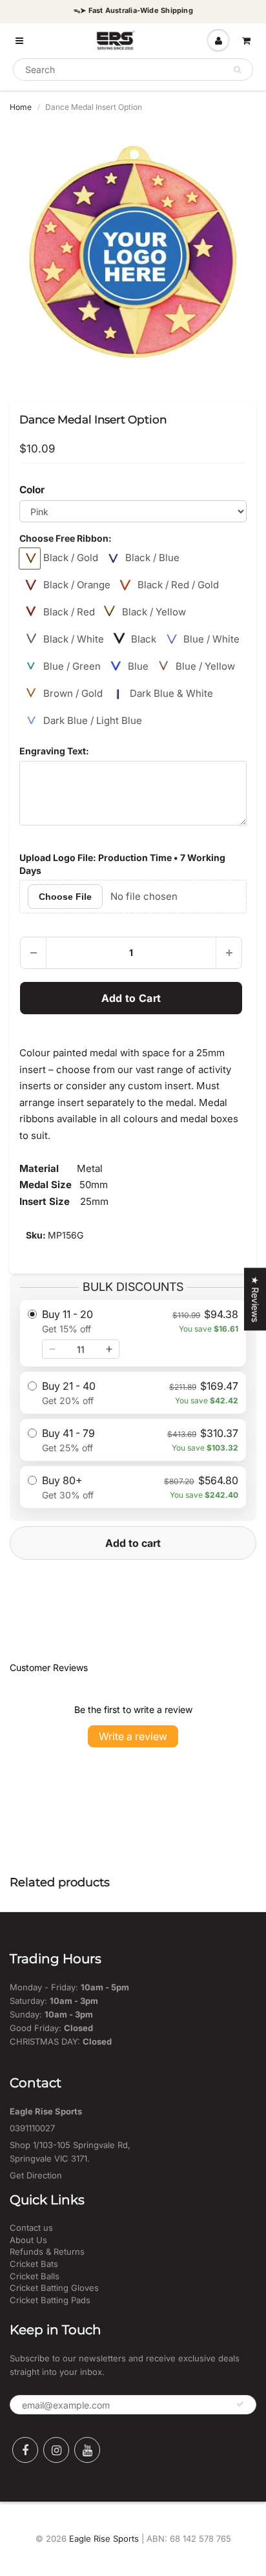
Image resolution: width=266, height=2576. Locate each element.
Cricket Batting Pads (50, 2300)
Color (32, 490)
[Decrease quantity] (52, 1349)
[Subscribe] (240, 2404)
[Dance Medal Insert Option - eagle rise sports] (133, 252)
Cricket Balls (35, 2276)
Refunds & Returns (47, 2251)
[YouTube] (87, 2450)
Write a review (133, 1736)
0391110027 (32, 2128)
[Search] (237, 70)
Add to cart (133, 1543)
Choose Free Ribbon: (66, 538)
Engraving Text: (54, 751)
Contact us (31, 2228)
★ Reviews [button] (255, 1299)
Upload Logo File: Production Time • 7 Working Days (122, 864)
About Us (28, 2240)
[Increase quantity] (109, 1349)
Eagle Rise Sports (104, 2539)
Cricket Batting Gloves (54, 2288)
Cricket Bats (34, 2264)
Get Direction (36, 2175)
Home (21, 107)
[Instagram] (56, 2450)
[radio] (133, 1333)
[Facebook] (25, 2450)
